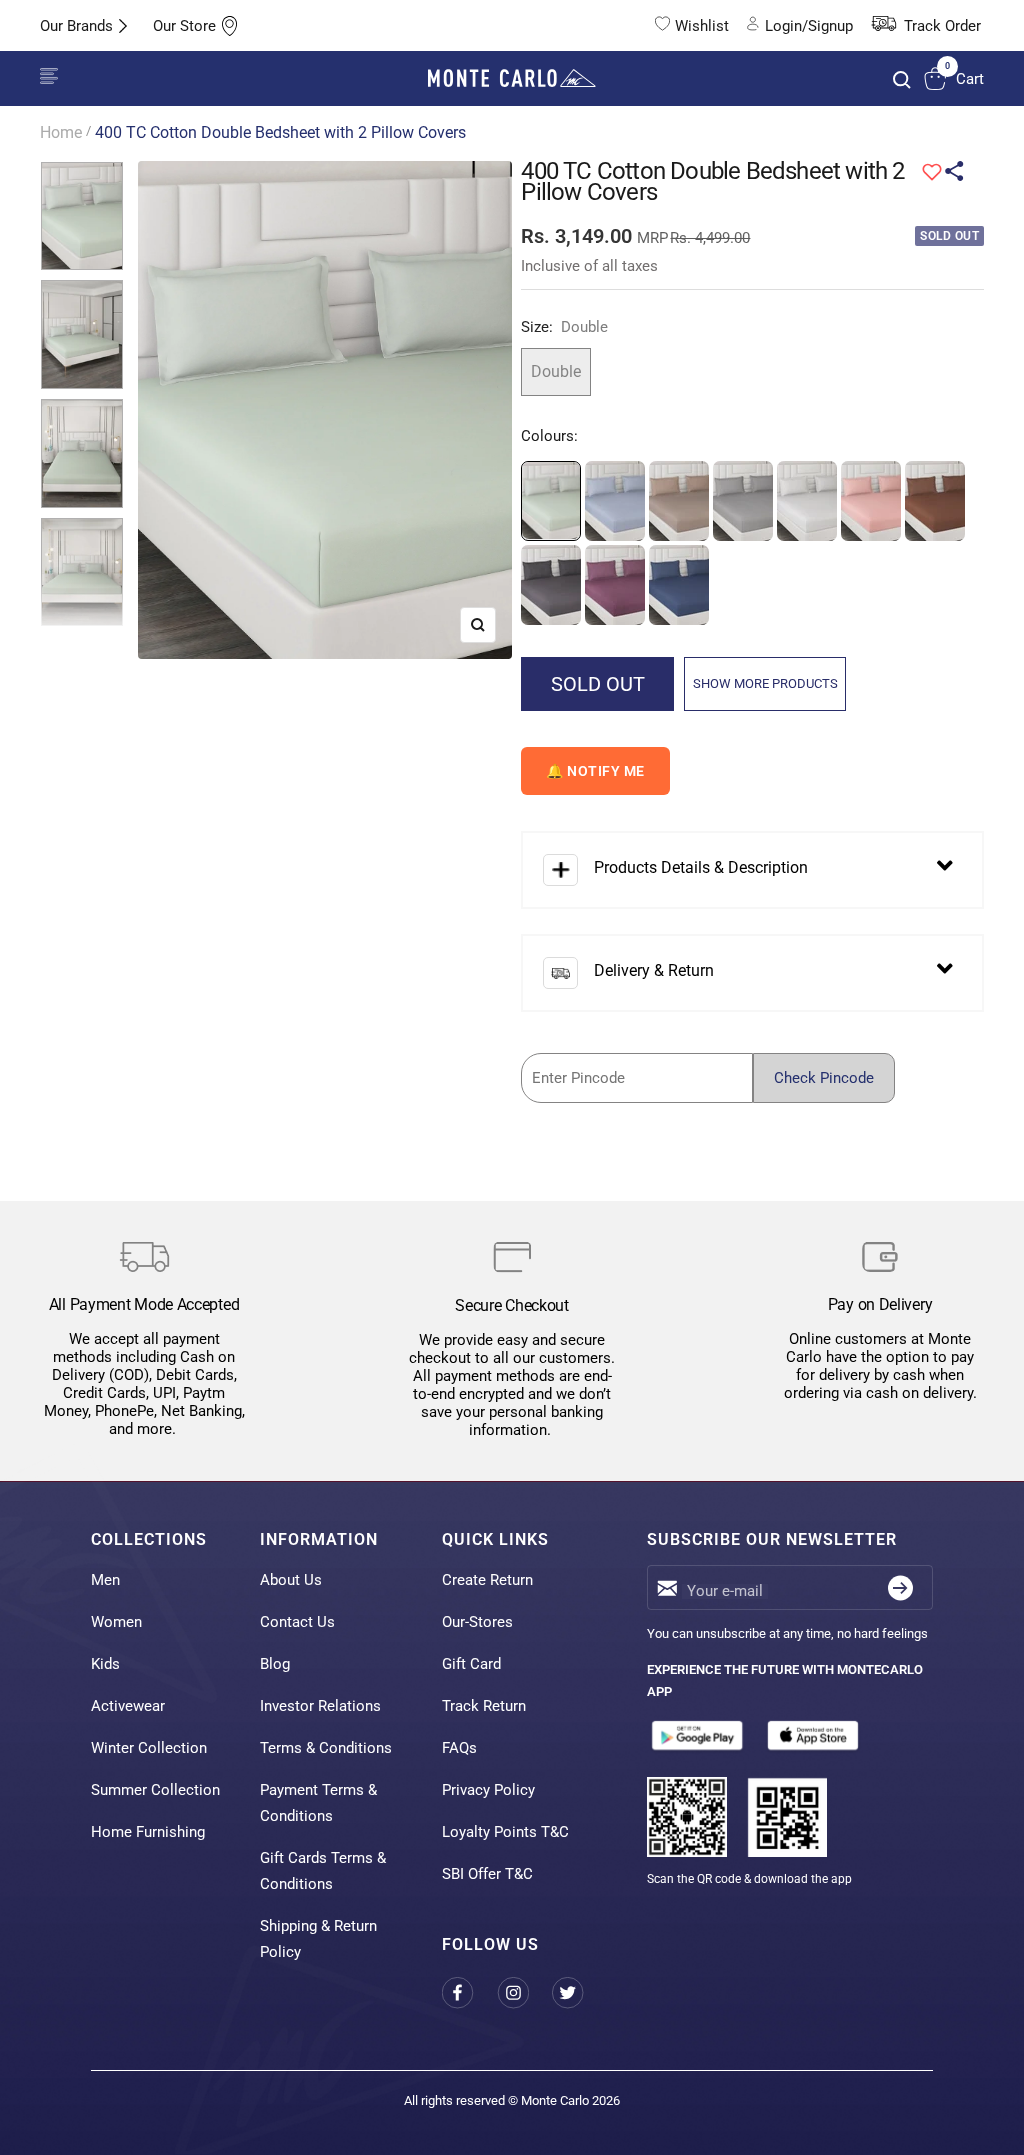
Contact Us (297, 1622)
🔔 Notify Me (595, 771)
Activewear (128, 1706)
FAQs (459, 1748)
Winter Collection (149, 1748)
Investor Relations (320, 1706)
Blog (275, 1664)
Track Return (484, 1706)
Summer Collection (155, 1790)
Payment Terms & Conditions (318, 1803)
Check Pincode (824, 1078)
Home (61, 132)
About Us (291, 1580)
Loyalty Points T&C (505, 1832)
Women (116, 1622)
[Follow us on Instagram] (524, 1992)
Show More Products (765, 683)
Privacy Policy (488, 1790)
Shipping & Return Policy (318, 1939)
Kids (105, 1664)
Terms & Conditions (326, 1748)
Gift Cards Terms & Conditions (323, 1871)
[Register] (900, 1587)
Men (105, 1580)
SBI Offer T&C (487, 1874)
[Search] (902, 80)
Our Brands (76, 26)
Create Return (487, 1580)
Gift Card (471, 1664)
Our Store (184, 26)
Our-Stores (477, 1622)
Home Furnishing (148, 1832)
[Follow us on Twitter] (579, 1992)
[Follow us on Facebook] (469, 1992)
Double (556, 371)
